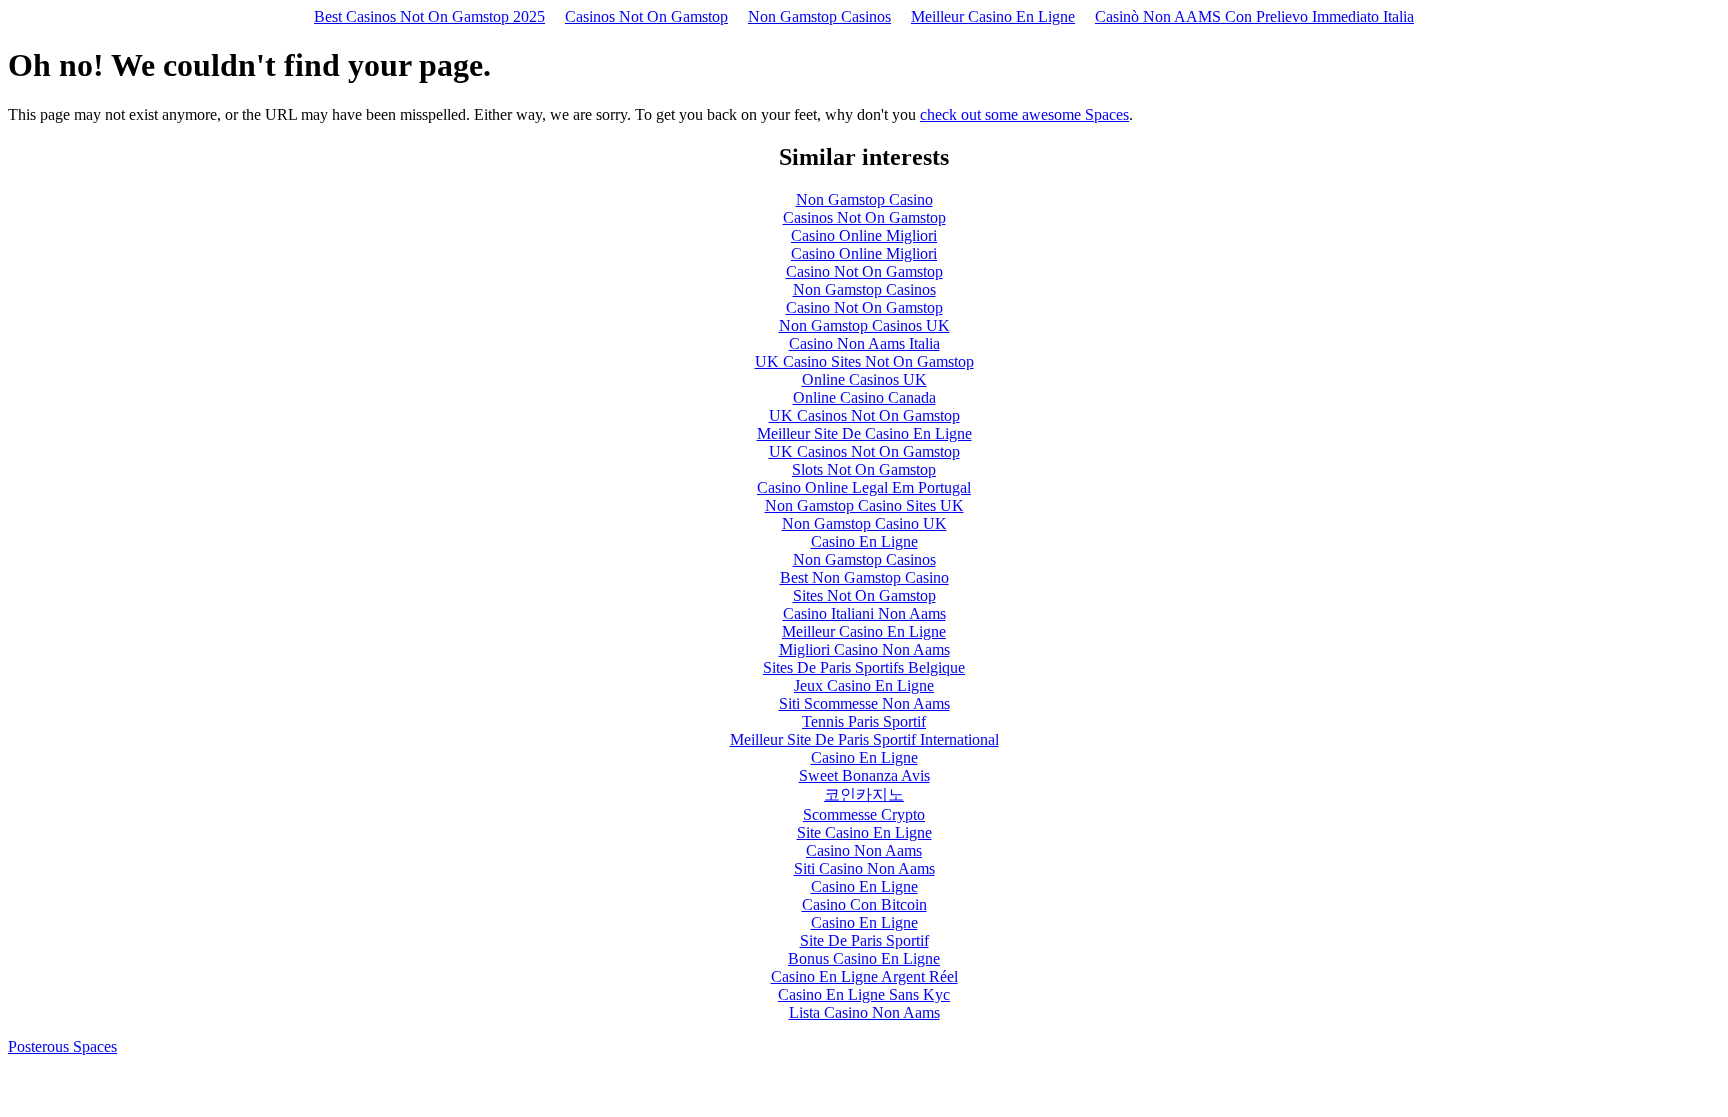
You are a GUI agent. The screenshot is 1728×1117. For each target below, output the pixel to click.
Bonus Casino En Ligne (864, 958)
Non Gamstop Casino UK (864, 523)
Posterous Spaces (62, 1046)
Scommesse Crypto (864, 814)
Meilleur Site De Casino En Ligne (864, 433)
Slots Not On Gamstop (864, 469)
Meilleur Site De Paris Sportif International (864, 739)
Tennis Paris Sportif (864, 721)
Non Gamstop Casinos (819, 16)
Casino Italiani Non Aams (864, 613)
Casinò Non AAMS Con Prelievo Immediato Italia (1254, 16)
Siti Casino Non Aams (864, 868)
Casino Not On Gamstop (864, 271)
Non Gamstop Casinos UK (864, 325)
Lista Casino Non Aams (864, 1012)
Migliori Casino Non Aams (864, 649)
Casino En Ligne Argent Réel (864, 976)
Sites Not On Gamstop (864, 595)
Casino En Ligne (864, 541)
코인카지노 (864, 794)
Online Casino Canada (864, 397)
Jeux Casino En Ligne (864, 685)
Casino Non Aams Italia (864, 343)
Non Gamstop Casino (864, 199)
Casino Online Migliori (864, 235)
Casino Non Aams (864, 850)
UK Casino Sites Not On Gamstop (864, 361)
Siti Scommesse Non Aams (864, 703)
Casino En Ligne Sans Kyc (864, 994)
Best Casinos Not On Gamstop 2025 (429, 16)
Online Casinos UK (864, 379)
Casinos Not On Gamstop (646, 16)
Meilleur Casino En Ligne (993, 16)
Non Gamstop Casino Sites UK (864, 505)
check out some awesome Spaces (1024, 114)
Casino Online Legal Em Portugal (864, 487)
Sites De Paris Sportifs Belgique (864, 667)
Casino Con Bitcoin (864, 904)
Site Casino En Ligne (864, 832)
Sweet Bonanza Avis (864, 775)
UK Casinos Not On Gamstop (864, 415)
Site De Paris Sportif (864, 940)
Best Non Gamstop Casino (864, 577)
